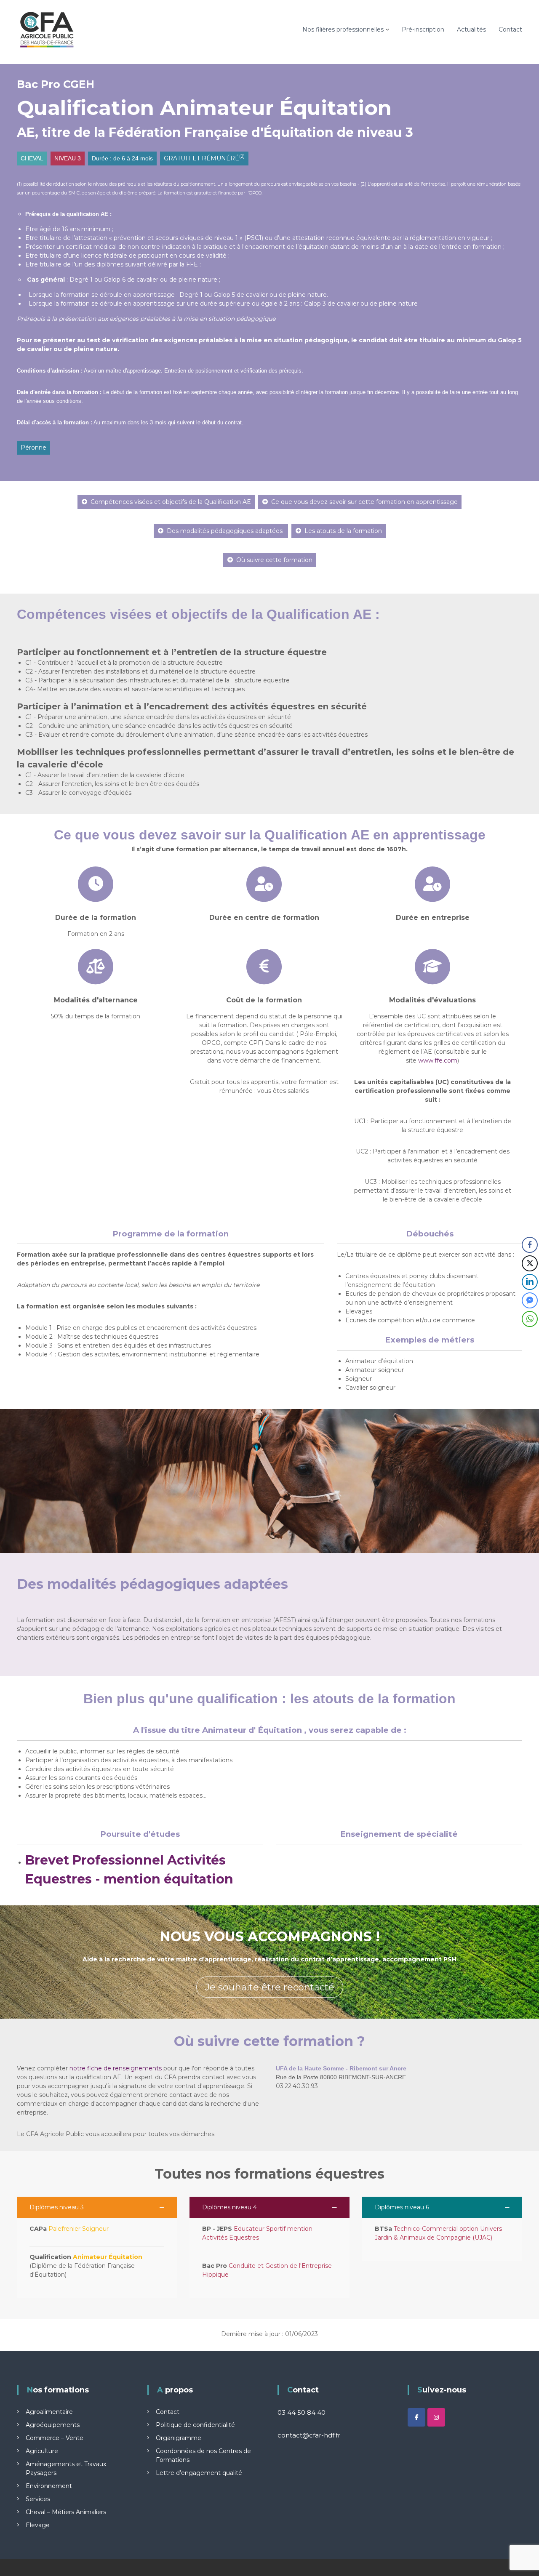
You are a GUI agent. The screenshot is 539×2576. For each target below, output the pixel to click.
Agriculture (42, 2451)
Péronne (33, 448)
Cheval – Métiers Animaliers (66, 2512)
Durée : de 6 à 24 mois (122, 158)
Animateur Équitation (108, 2257)
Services (38, 2499)
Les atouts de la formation (343, 531)
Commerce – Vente (55, 2438)
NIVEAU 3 (68, 158)
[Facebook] (416, 2417)
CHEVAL (32, 158)
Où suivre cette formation (274, 560)
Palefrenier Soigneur (79, 2229)
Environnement (49, 2486)
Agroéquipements (53, 2425)
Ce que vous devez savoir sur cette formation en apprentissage (364, 502)
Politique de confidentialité (195, 2425)
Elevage (38, 2525)
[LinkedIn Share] (530, 1282)
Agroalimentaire (49, 2412)
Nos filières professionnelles (343, 29)
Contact (510, 29)
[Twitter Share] (530, 1263)
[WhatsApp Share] (530, 1319)
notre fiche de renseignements (116, 2068)
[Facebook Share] (530, 1245)
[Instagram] (436, 2417)
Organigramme (179, 2438)
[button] (97, 2207)
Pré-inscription (423, 29)
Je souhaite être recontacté (270, 1987)
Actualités (471, 29)
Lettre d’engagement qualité (199, 2473)
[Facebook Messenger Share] (530, 1300)
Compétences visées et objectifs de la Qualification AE (171, 502)
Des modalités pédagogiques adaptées (225, 531)
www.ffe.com (438, 1060)
